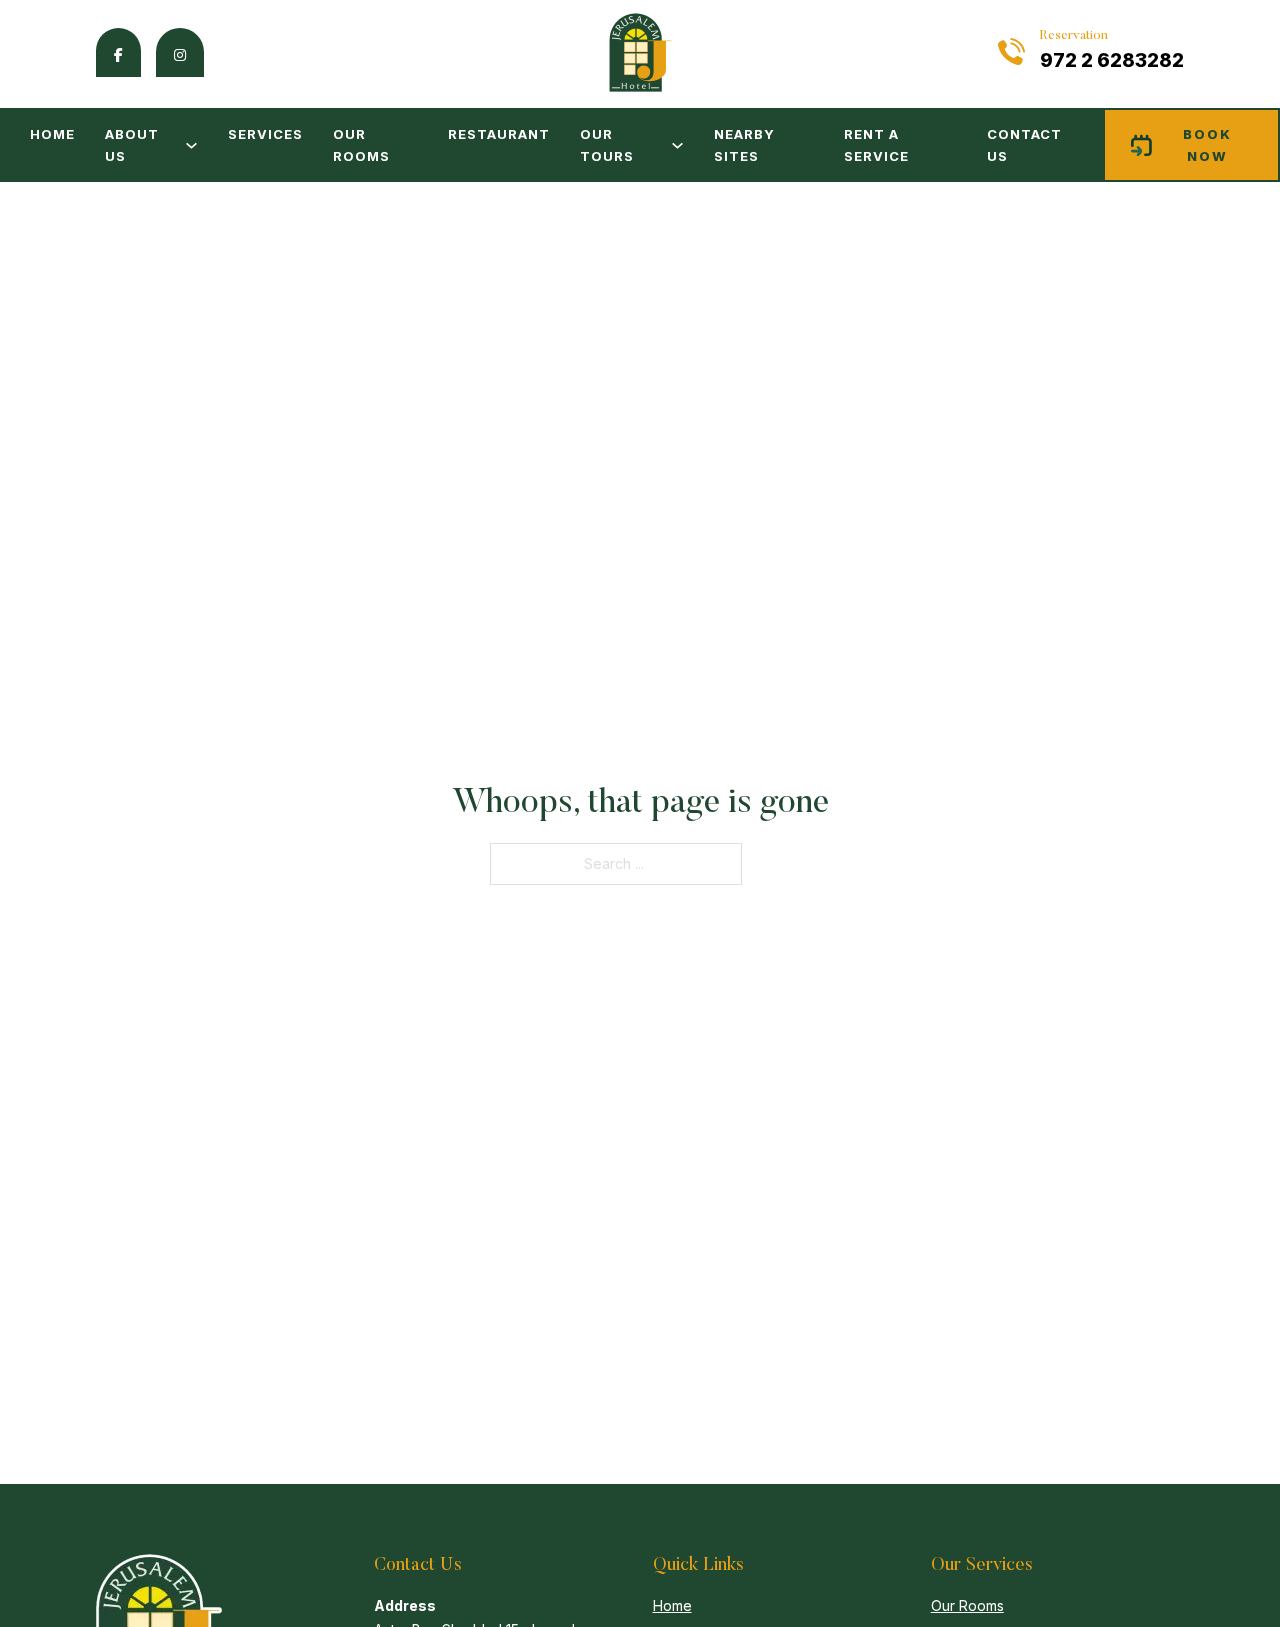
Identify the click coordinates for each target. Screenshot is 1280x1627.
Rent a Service (876, 145)
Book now (1207, 145)
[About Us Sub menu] (191, 145)
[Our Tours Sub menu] (677, 145)
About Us (132, 145)
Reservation (1074, 35)
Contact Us (1024, 145)
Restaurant (499, 134)
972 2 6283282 (1112, 60)
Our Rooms (361, 145)
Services (265, 134)
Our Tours (607, 145)
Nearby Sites (744, 145)
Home (52, 134)
